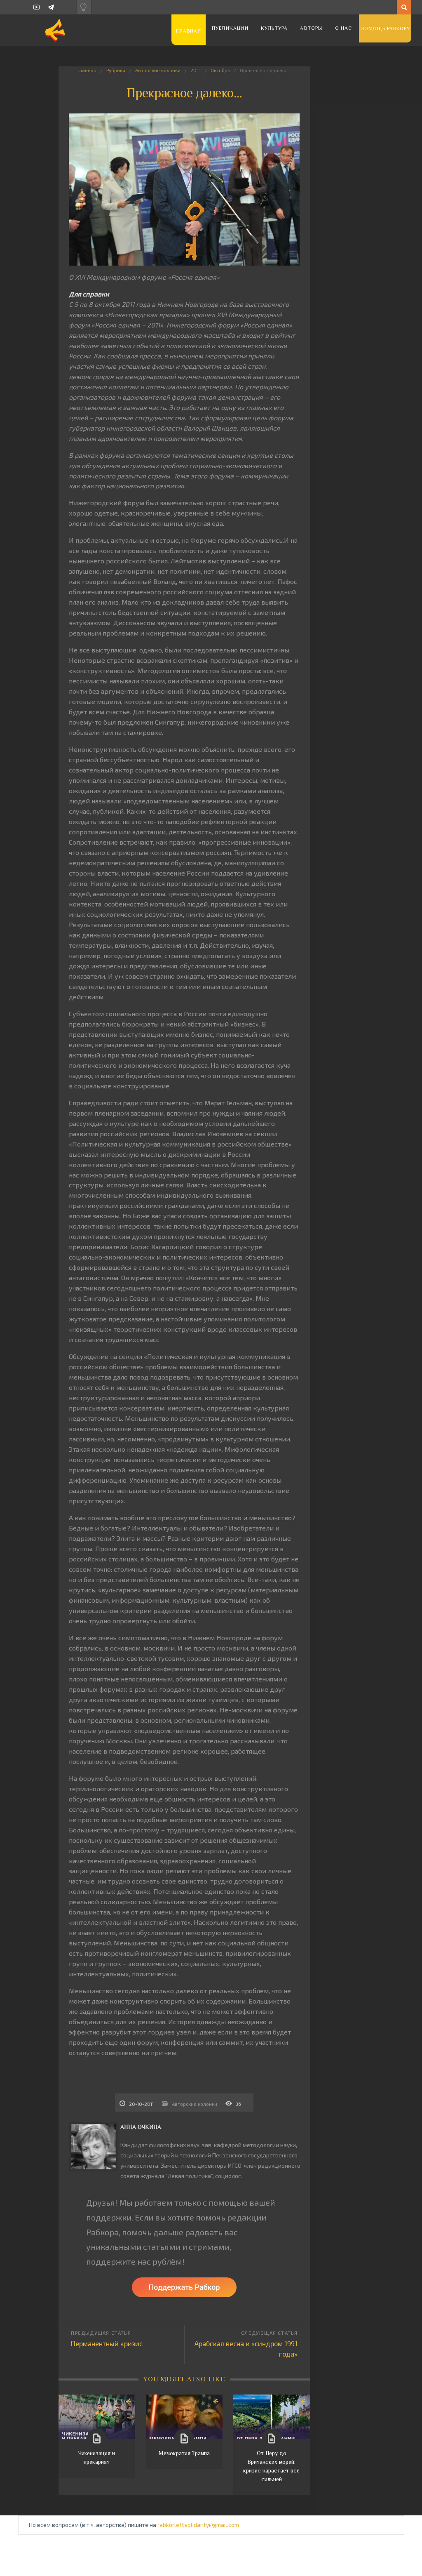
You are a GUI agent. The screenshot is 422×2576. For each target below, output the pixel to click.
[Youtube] (36, 7)
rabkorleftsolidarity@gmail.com (198, 2525)
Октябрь (220, 70)
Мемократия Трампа (184, 2453)
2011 (196, 70)
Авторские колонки (158, 70)
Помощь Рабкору (386, 28)
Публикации (230, 28)
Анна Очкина (141, 2127)
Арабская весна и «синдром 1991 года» (246, 2349)
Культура (274, 28)
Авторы (311, 28)
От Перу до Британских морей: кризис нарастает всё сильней (271, 2466)
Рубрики (116, 70)
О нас (344, 28)
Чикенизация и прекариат (97, 2457)
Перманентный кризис (107, 2343)
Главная (188, 31)
